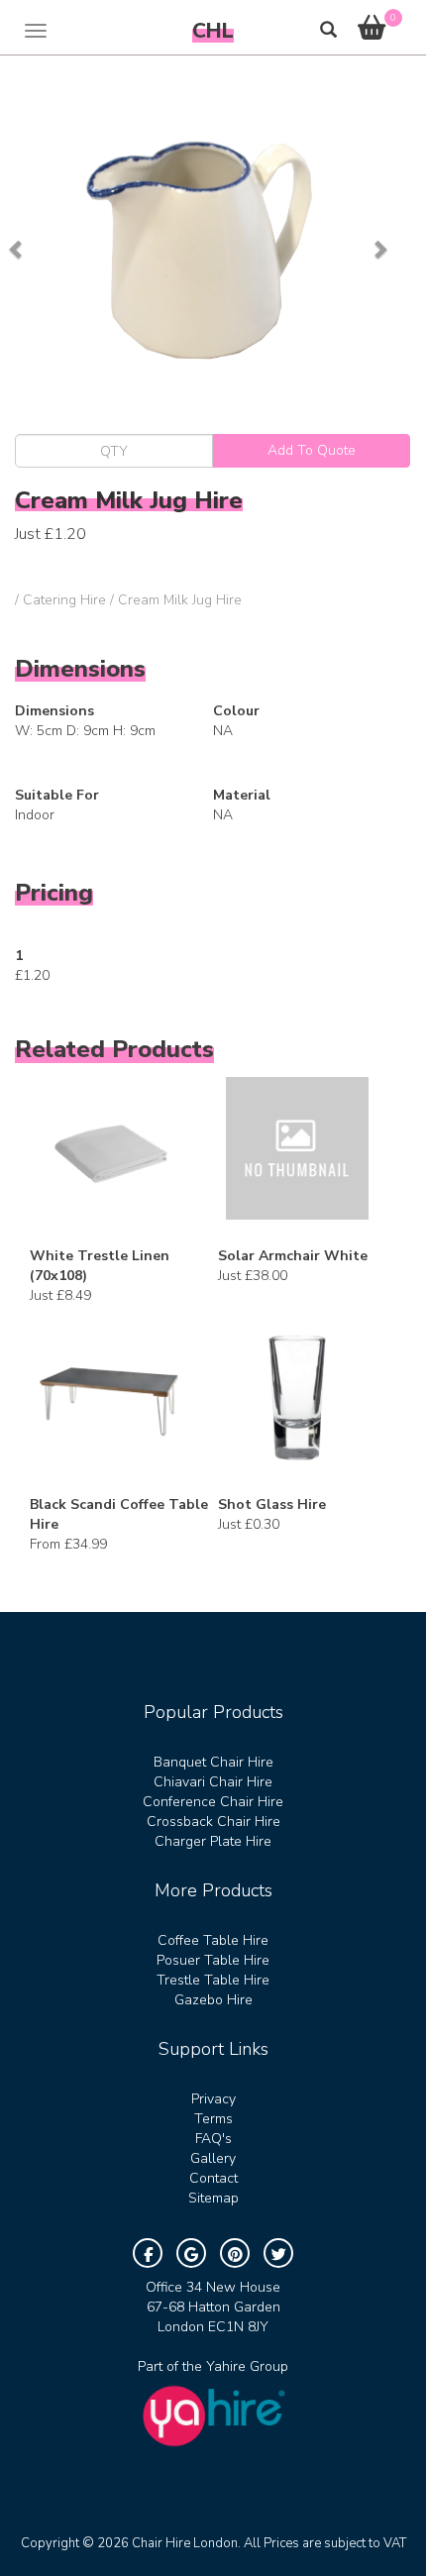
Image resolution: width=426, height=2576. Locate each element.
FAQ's (213, 2139)
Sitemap (213, 2198)
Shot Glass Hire (272, 1504)
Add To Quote (312, 450)
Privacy (213, 2099)
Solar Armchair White (293, 1256)
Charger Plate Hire (213, 1841)
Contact (213, 2178)
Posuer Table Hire (213, 1960)
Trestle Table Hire (213, 1980)
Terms (213, 2119)
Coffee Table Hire (213, 1940)
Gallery (213, 2158)
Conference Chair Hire (213, 1802)
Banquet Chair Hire (213, 1762)
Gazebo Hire (213, 2000)
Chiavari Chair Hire (213, 1782)
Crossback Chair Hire (213, 1822)
